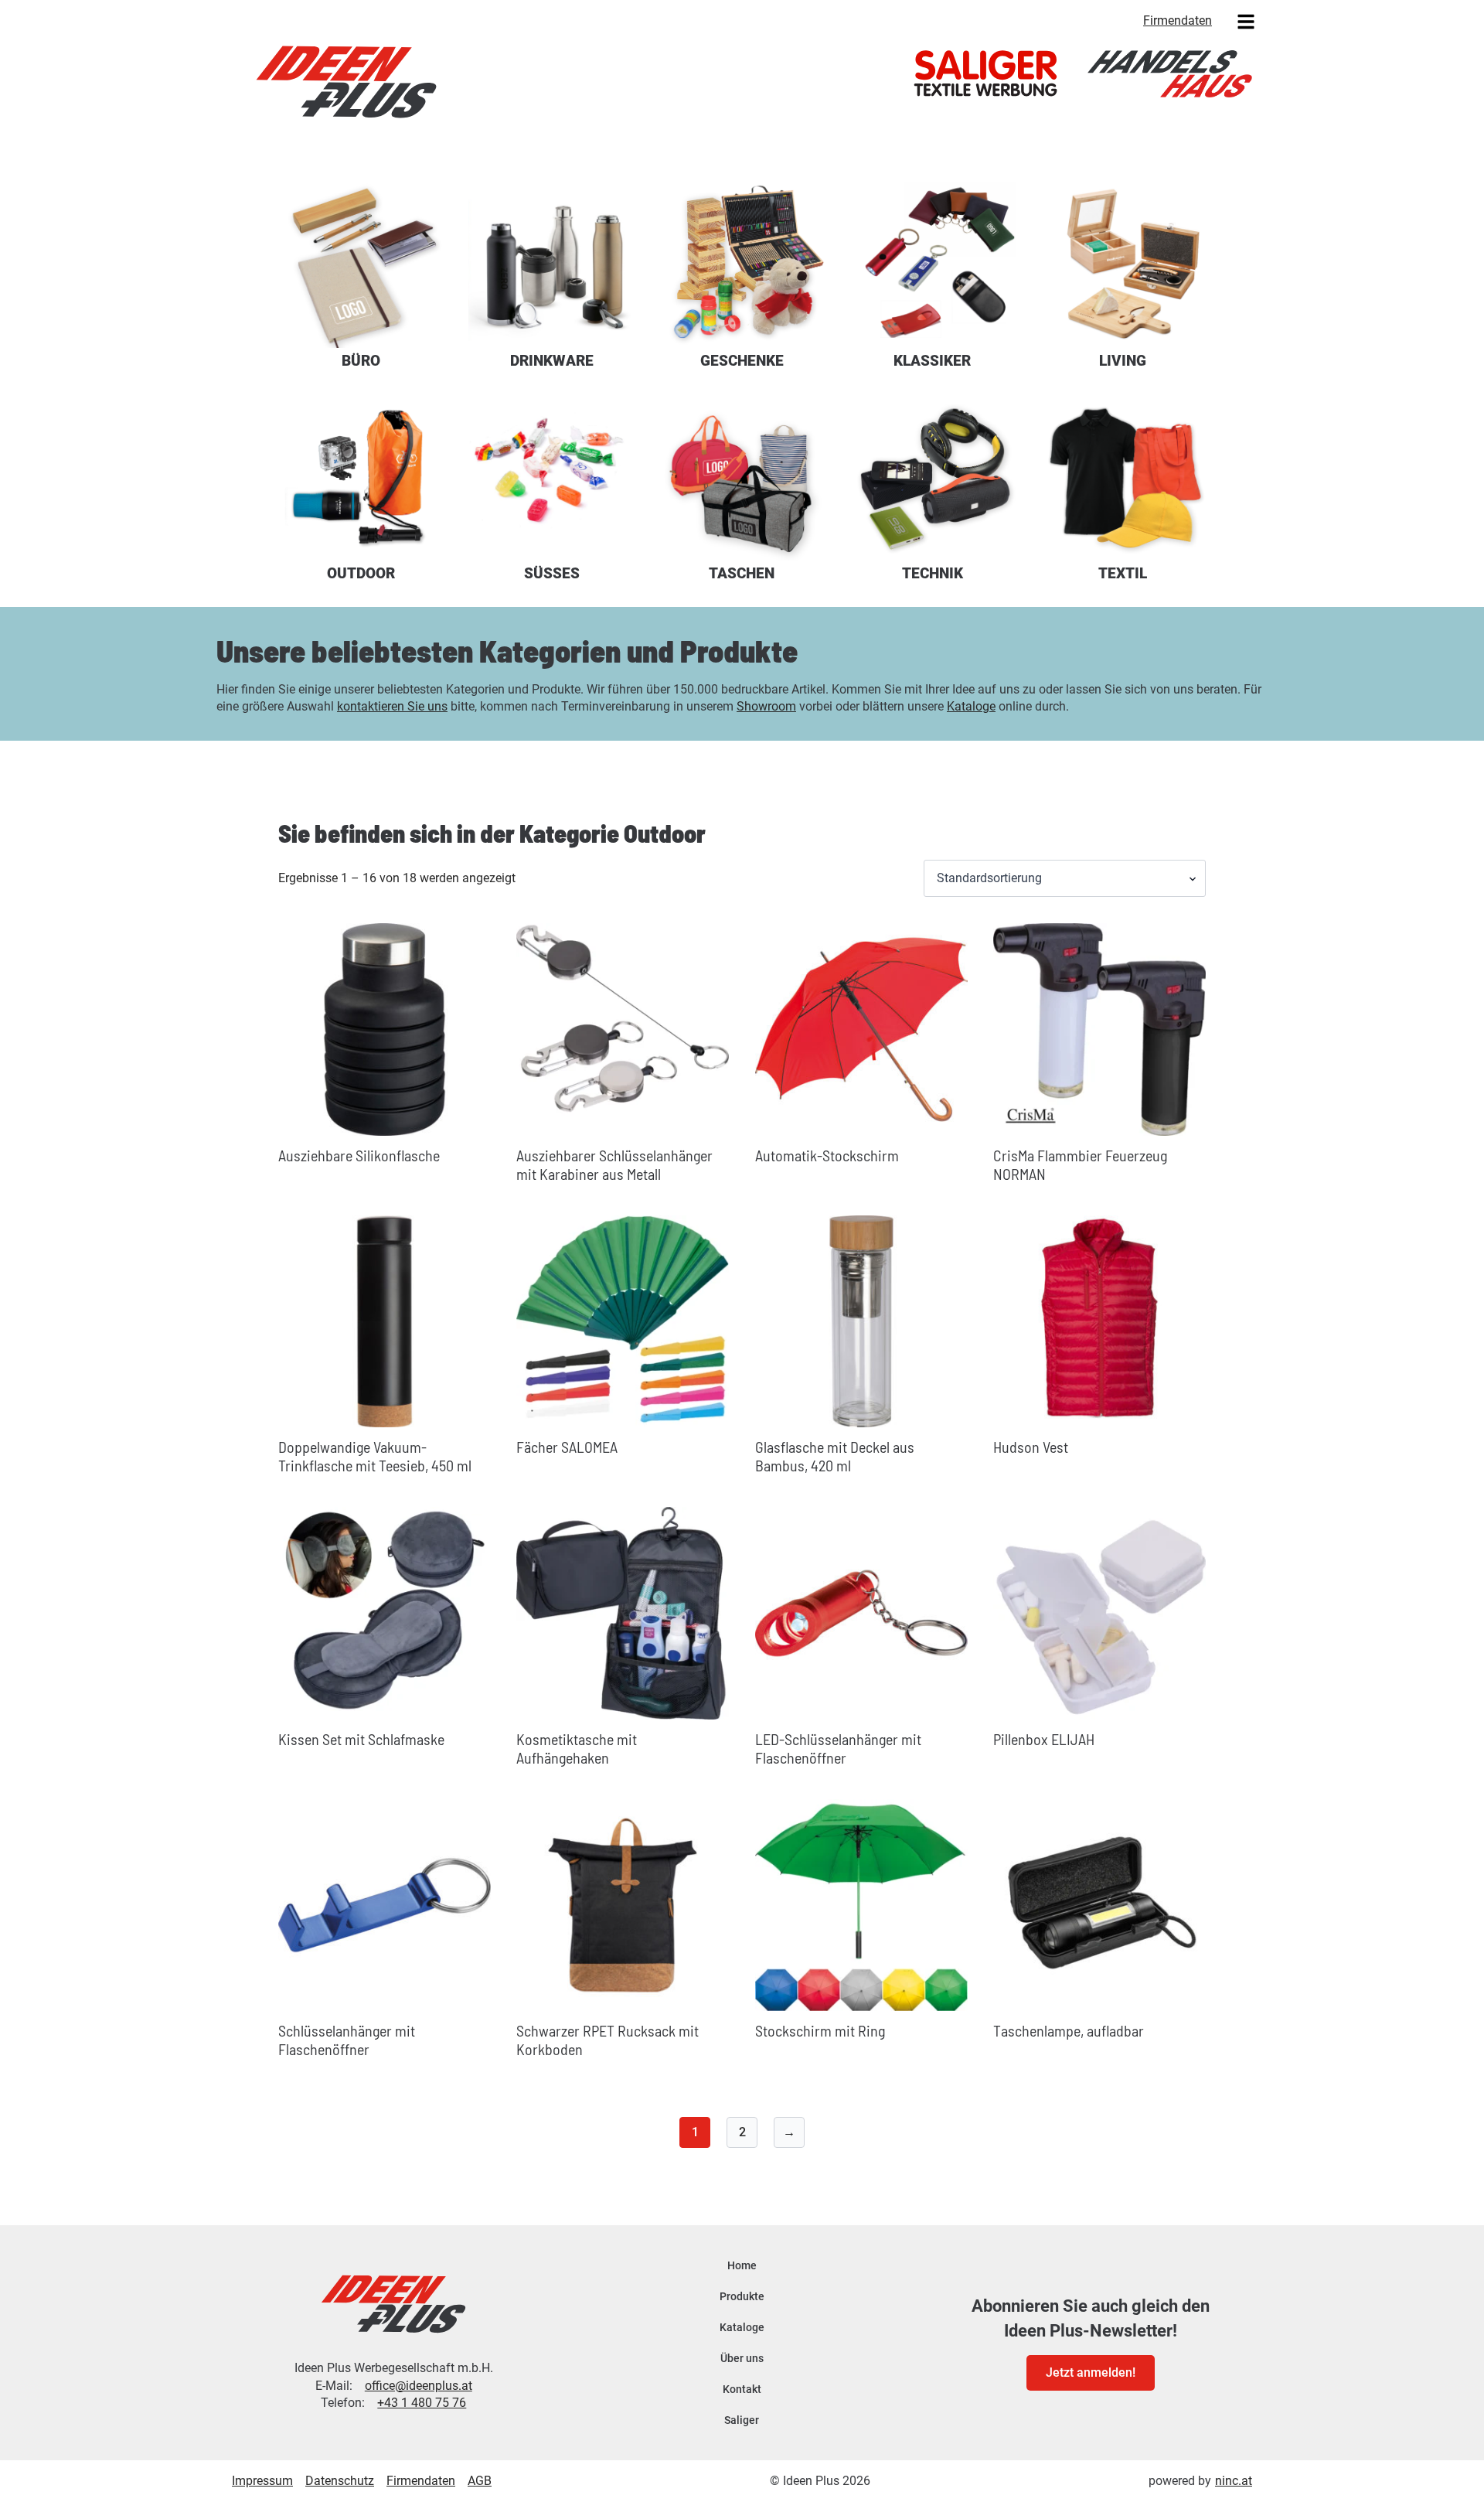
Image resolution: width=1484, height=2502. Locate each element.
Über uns (742, 2358)
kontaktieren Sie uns (392, 706)
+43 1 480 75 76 (422, 2403)
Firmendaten (1178, 20)
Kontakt (742, 2389)
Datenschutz (340, 2481)
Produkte (742, 2296)
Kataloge (971, 706)
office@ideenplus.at (419, 2386)
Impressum (262, 2481)
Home (742, 2265)
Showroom (766, 706)
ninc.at (1234, 2481)
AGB (480, 2481)
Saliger (742, 2420)
